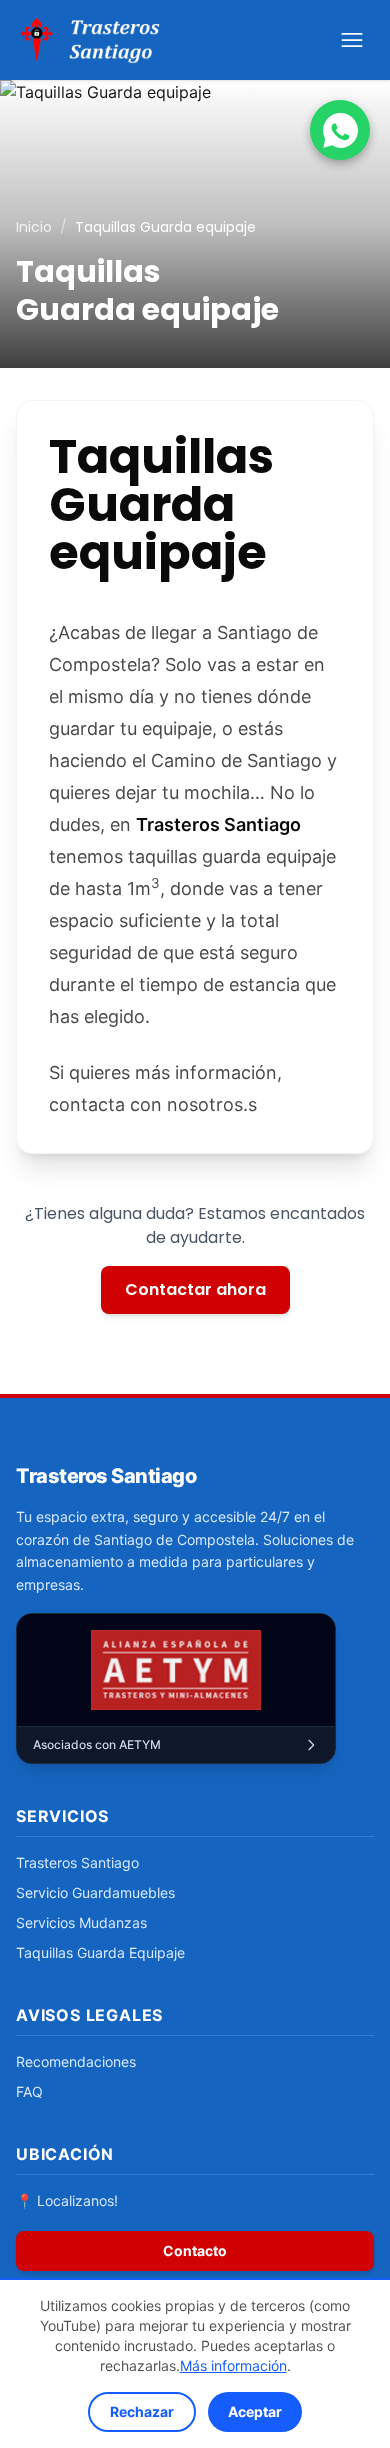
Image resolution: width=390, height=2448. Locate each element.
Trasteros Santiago (77, 1862)
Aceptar (255, 2411)
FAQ (29, 2091)
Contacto (195, 2250)
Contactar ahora (195, 1289)
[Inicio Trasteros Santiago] (92, 40)
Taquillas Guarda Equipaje (100, 1952)
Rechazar (142, 2411)
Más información (233, 2365)
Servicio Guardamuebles (95, 1892)
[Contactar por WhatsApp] (340, 130)
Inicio (34, 227)
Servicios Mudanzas (81, 1922)
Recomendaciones (76, 2061)
